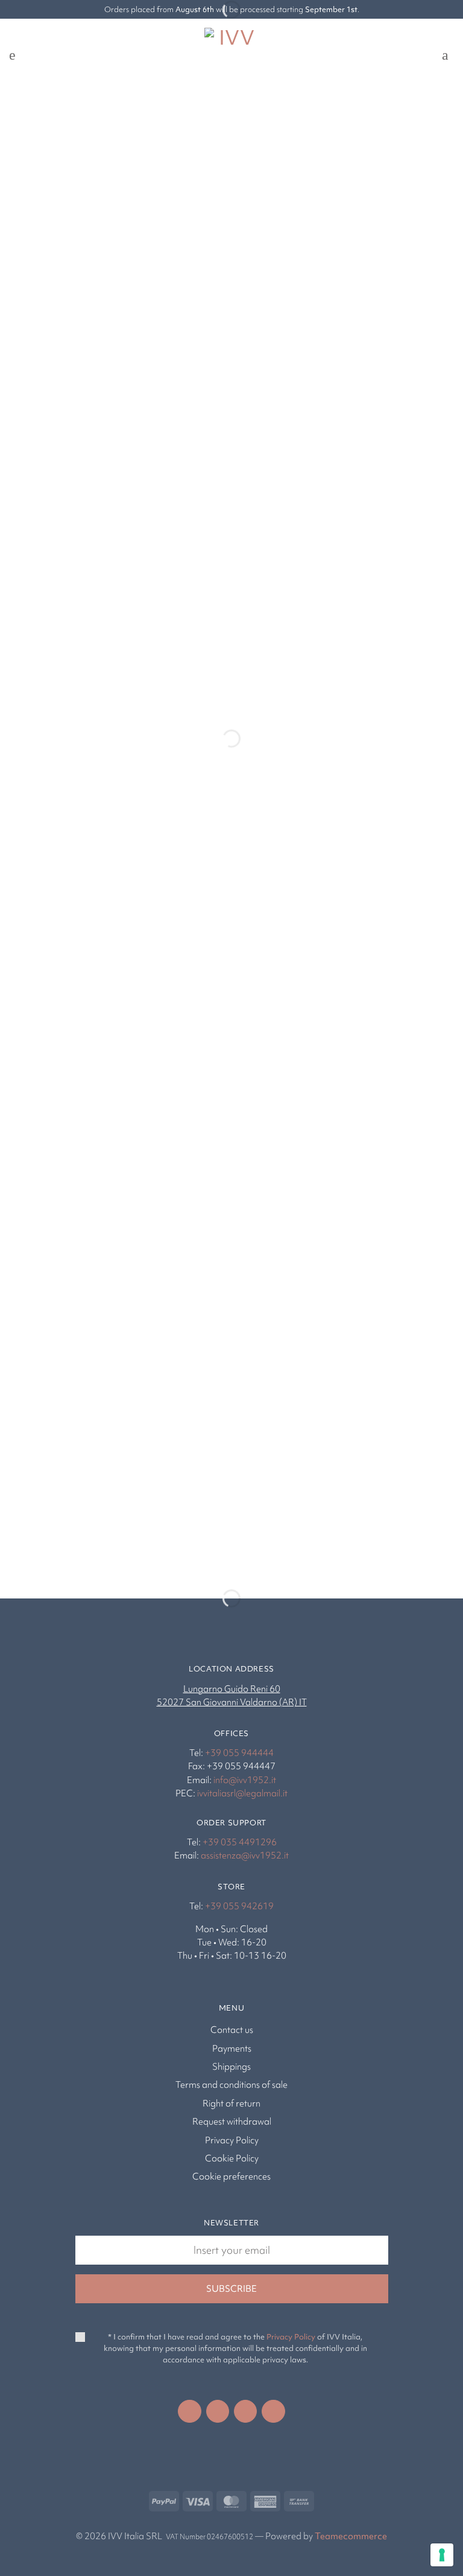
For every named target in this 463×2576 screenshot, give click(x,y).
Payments (232, 2049)
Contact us (232, 2030)
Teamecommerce (351, 2536)
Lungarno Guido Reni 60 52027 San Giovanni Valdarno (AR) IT (232, 1696)
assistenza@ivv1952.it (245, 1856)
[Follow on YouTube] (273, 2411)
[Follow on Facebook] (189, 2411)
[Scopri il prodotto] (45, 673)
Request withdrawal (232, 2122)
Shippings (231, 2067)
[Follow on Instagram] (218, 2411)
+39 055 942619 (239, 1906)
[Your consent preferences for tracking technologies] (442, 2555)
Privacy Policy (232, 2140)
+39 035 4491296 (240, 1842)
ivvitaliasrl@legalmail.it (242, 1793)
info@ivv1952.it (245, 1780)
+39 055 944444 (239, 1753)
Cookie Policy (232, 2158)
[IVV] (231, 55)
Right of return (231, 2104)
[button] (16, 55)
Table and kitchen (80, 1515)
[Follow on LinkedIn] (245, 2411)
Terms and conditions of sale (231, 2085)
